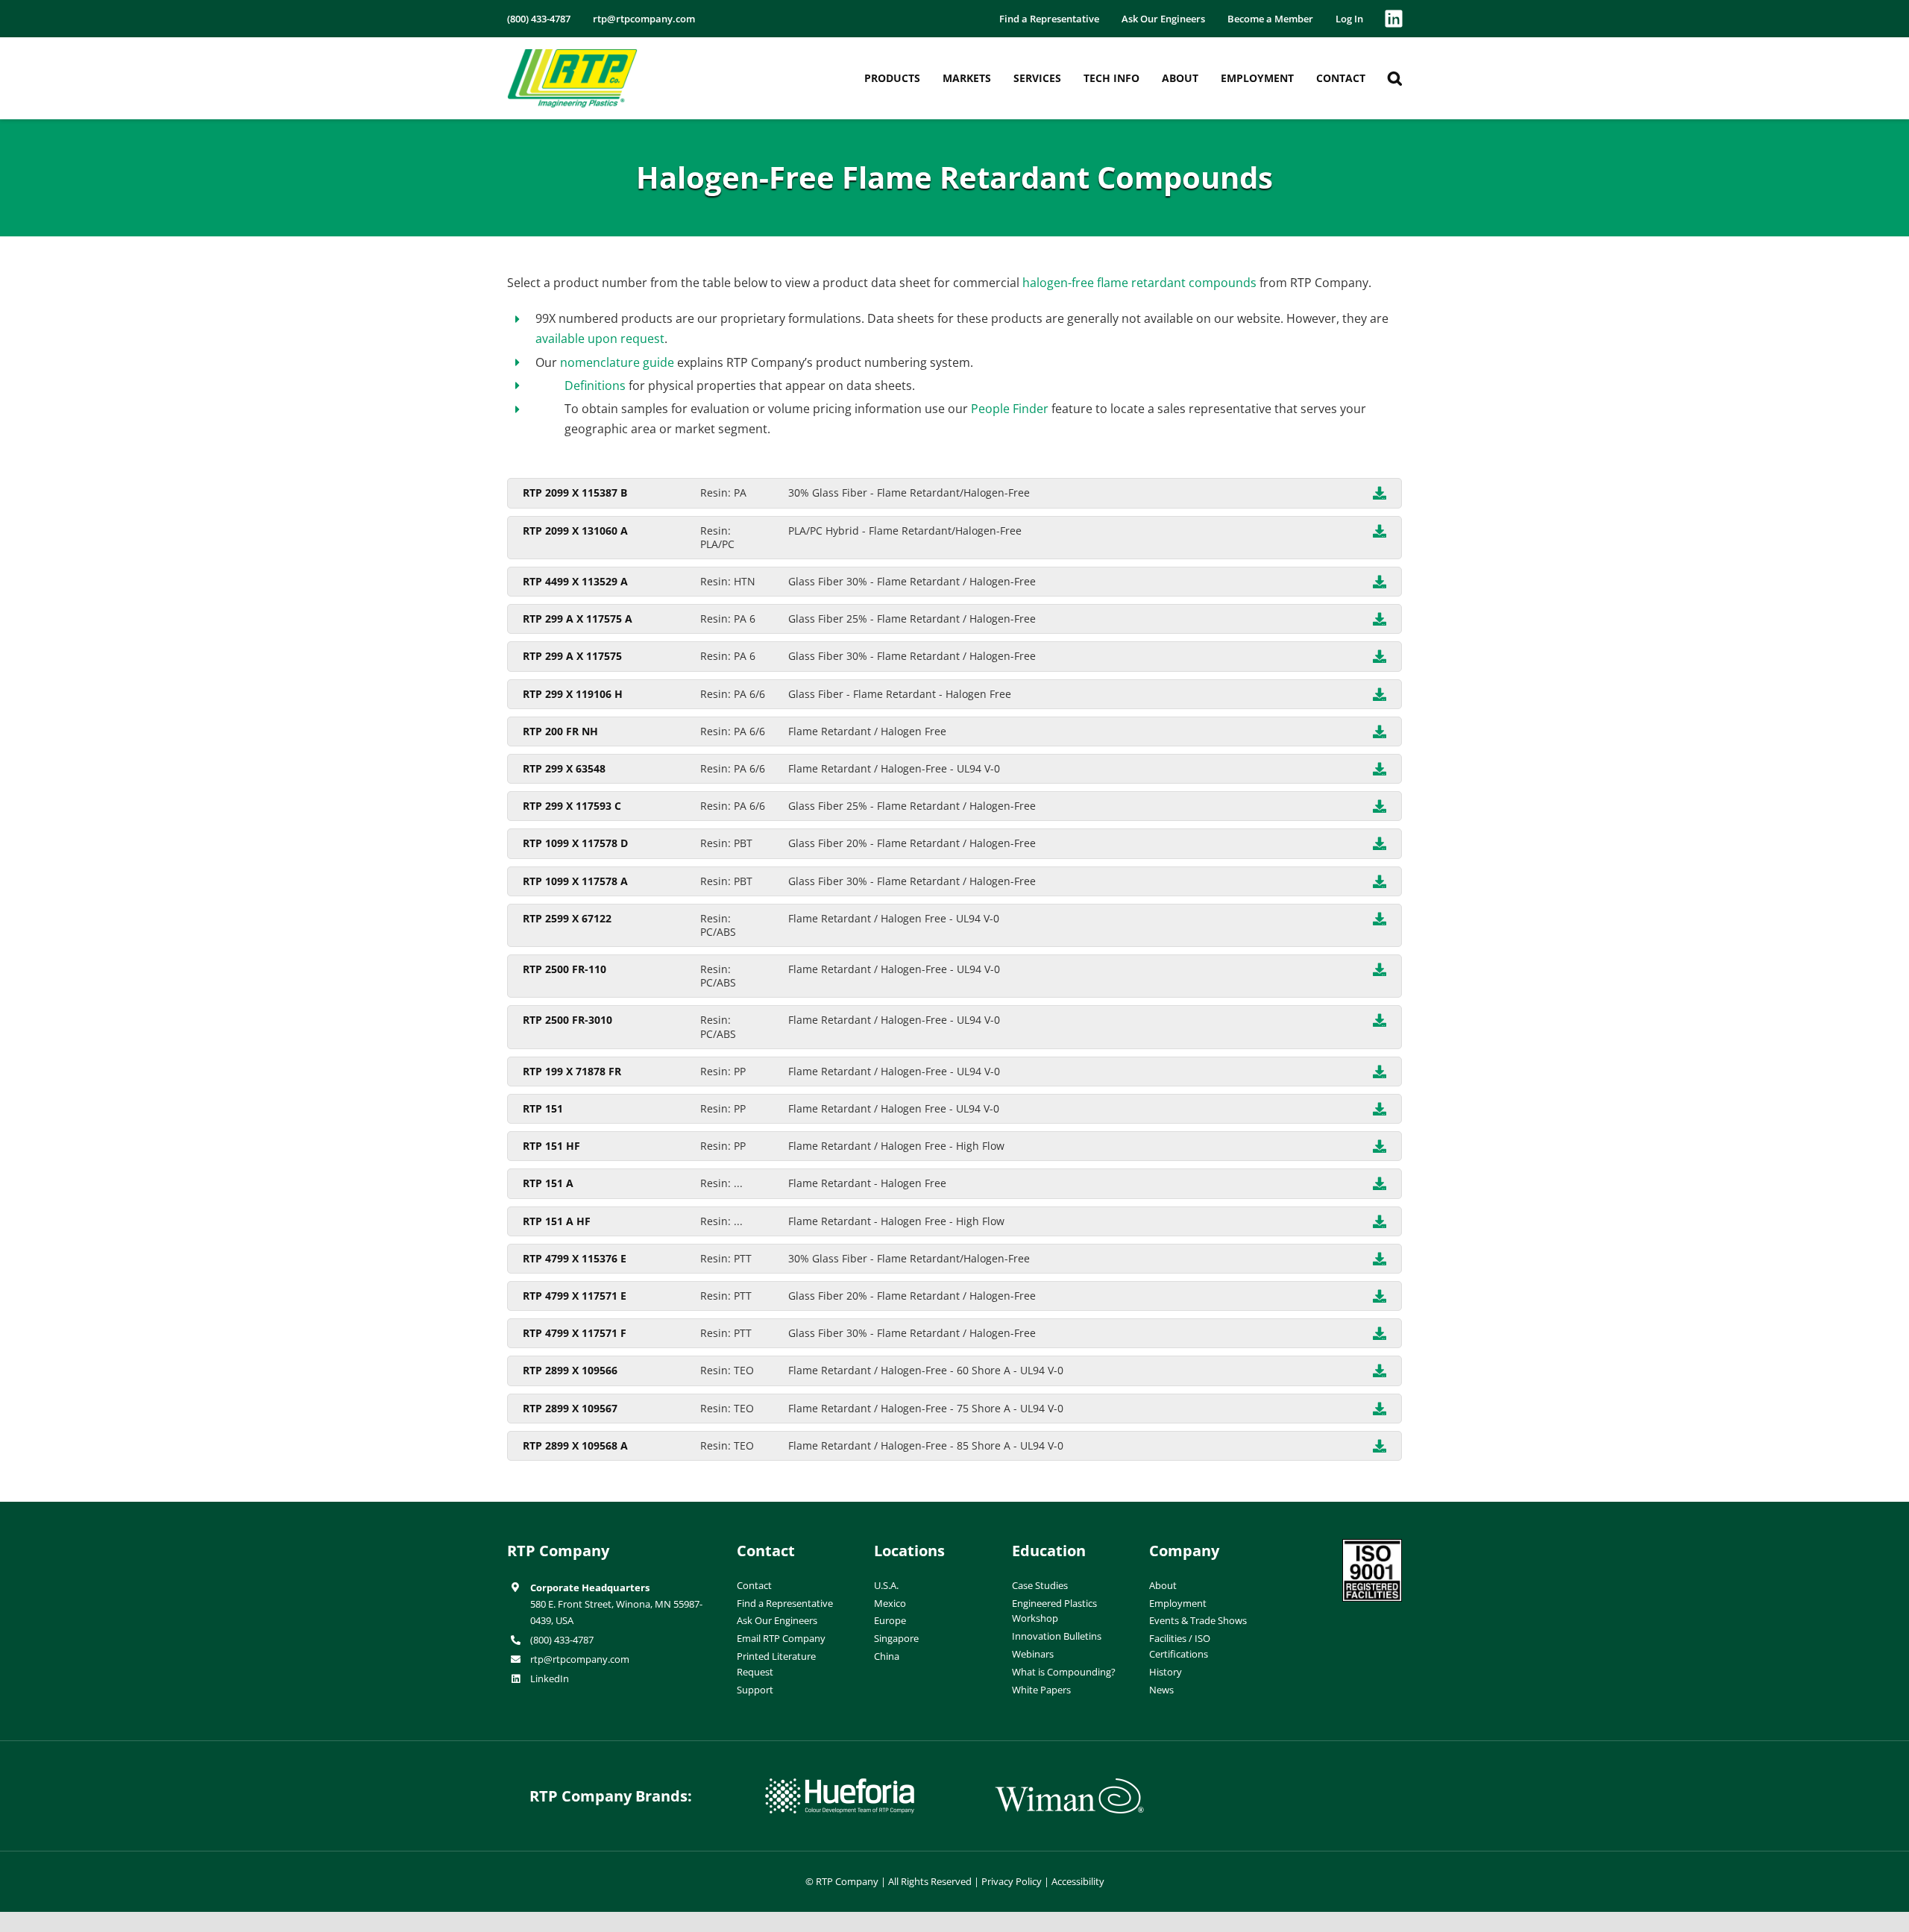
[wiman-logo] (1069, 1784)
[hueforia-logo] (840, 1784)
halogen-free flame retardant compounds (1139, 283)
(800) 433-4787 (562, 1640)
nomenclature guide (617, 362)
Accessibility (1078, 1881)
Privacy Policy (1012, 1881)
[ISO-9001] (1372, 1545)
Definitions (595, 386)
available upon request (600, 339)
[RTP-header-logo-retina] (572, 54)
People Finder (1010, 409)
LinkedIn (550, 1678)
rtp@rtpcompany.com (580, 1659)
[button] (1395, 78)
